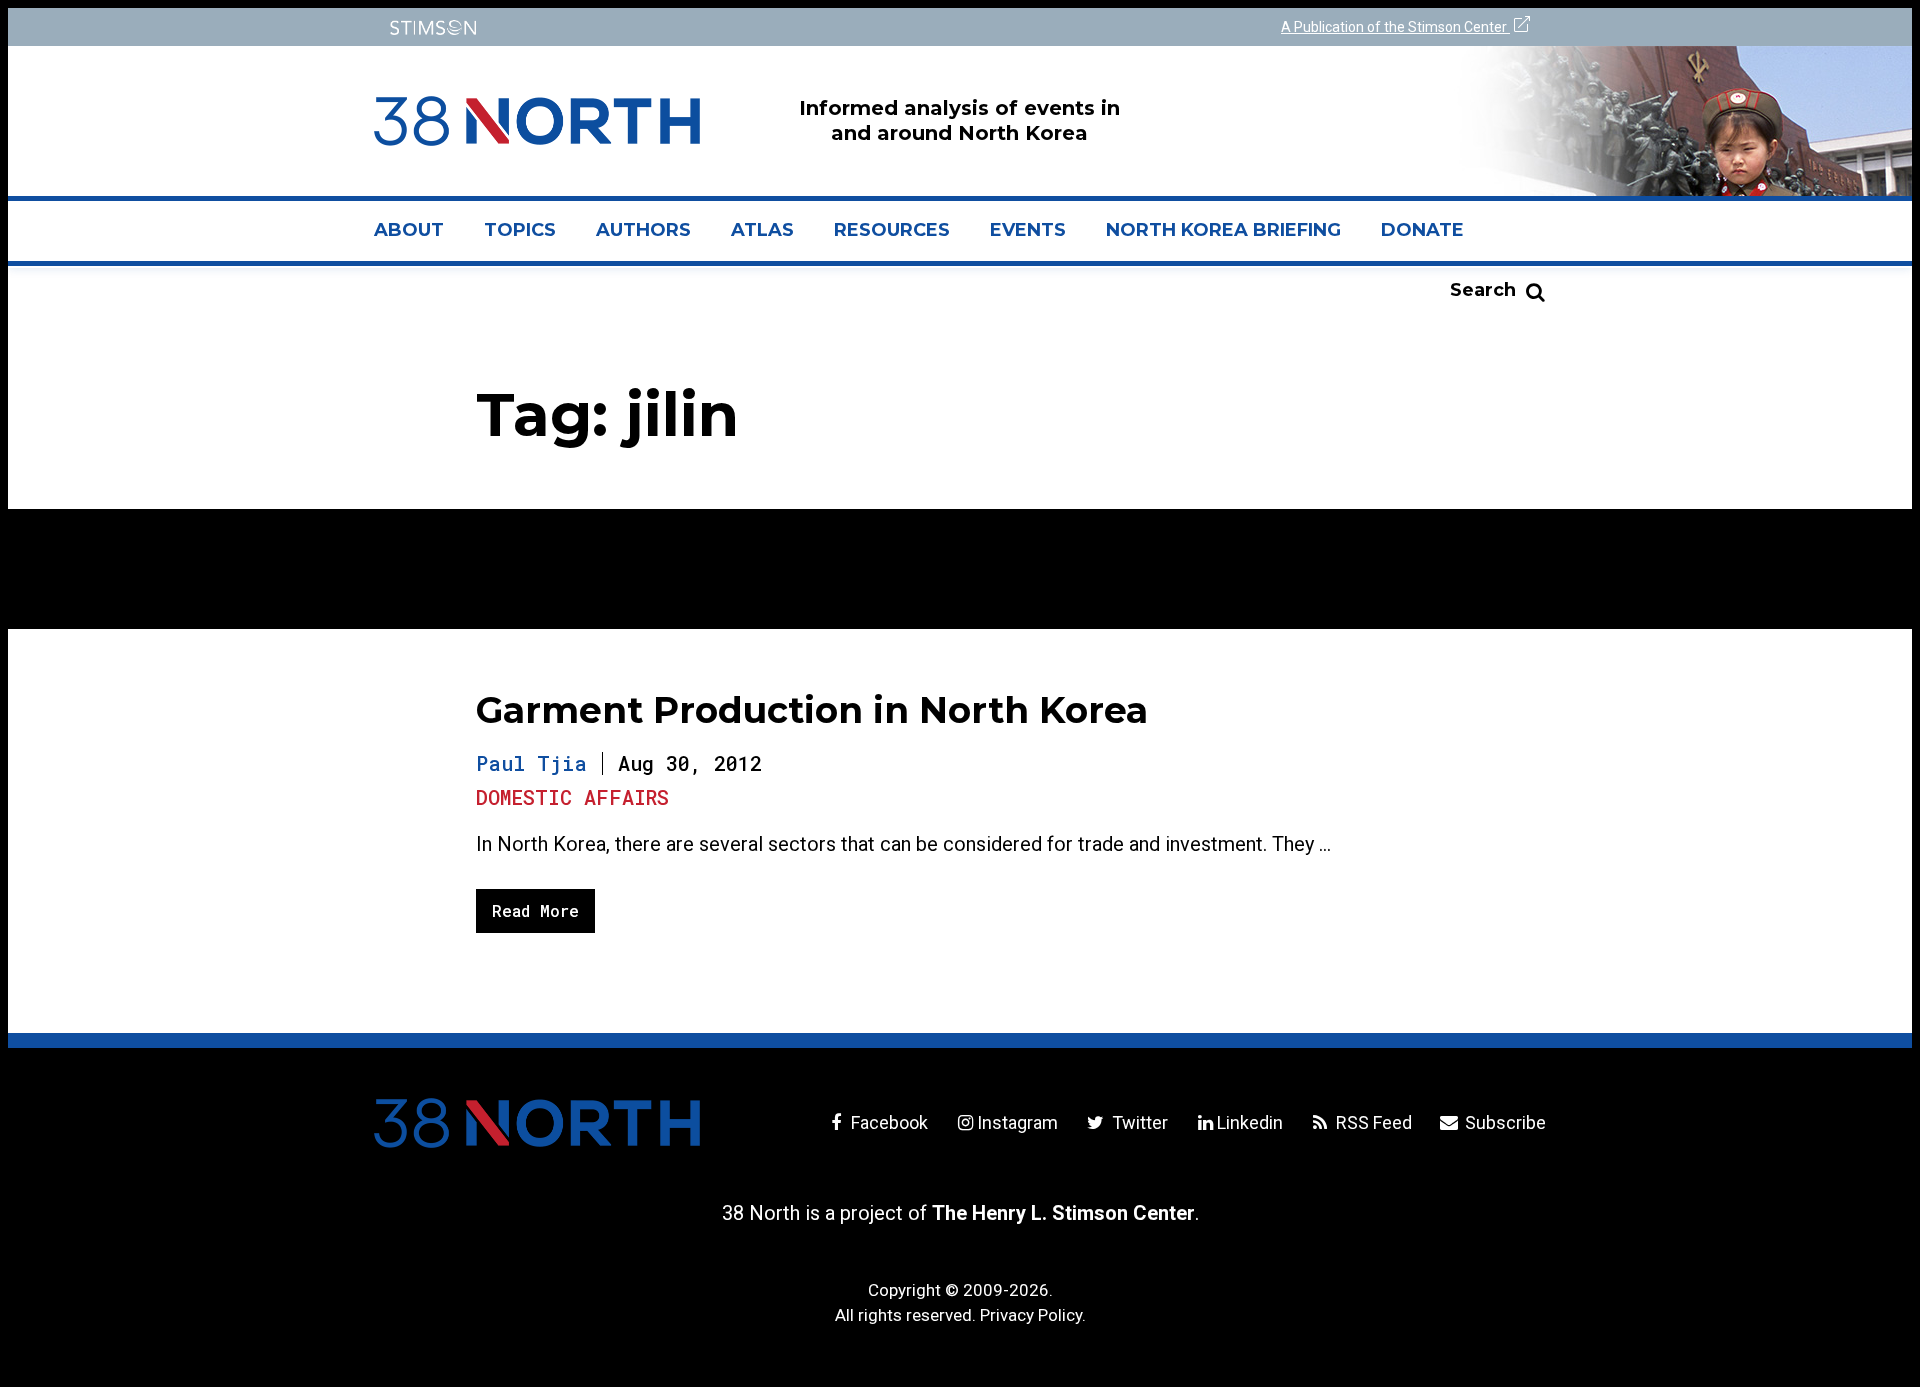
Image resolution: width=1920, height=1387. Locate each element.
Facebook (887, 1122)
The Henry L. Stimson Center (1063, 1213)
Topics (520, 230)
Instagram (1017, 1122)
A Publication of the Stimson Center (1395, 27)
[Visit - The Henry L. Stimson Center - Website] (662, 27)
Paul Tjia (531, 763)
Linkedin (1250, 1122)
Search (1483, 290)
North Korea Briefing (1223, 230)
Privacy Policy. (1033, 1315)
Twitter (1137, 1122)
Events (1028, 230)
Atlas (762, 230)
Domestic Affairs (572, 797)
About (419, 238)
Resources (892, 230)
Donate (1422, 230)
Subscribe (1503, 1122)
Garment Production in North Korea (812, 710)
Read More (535, 910)
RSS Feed (1372, 1122)
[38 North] (537, 1123)
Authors (643, 230)
